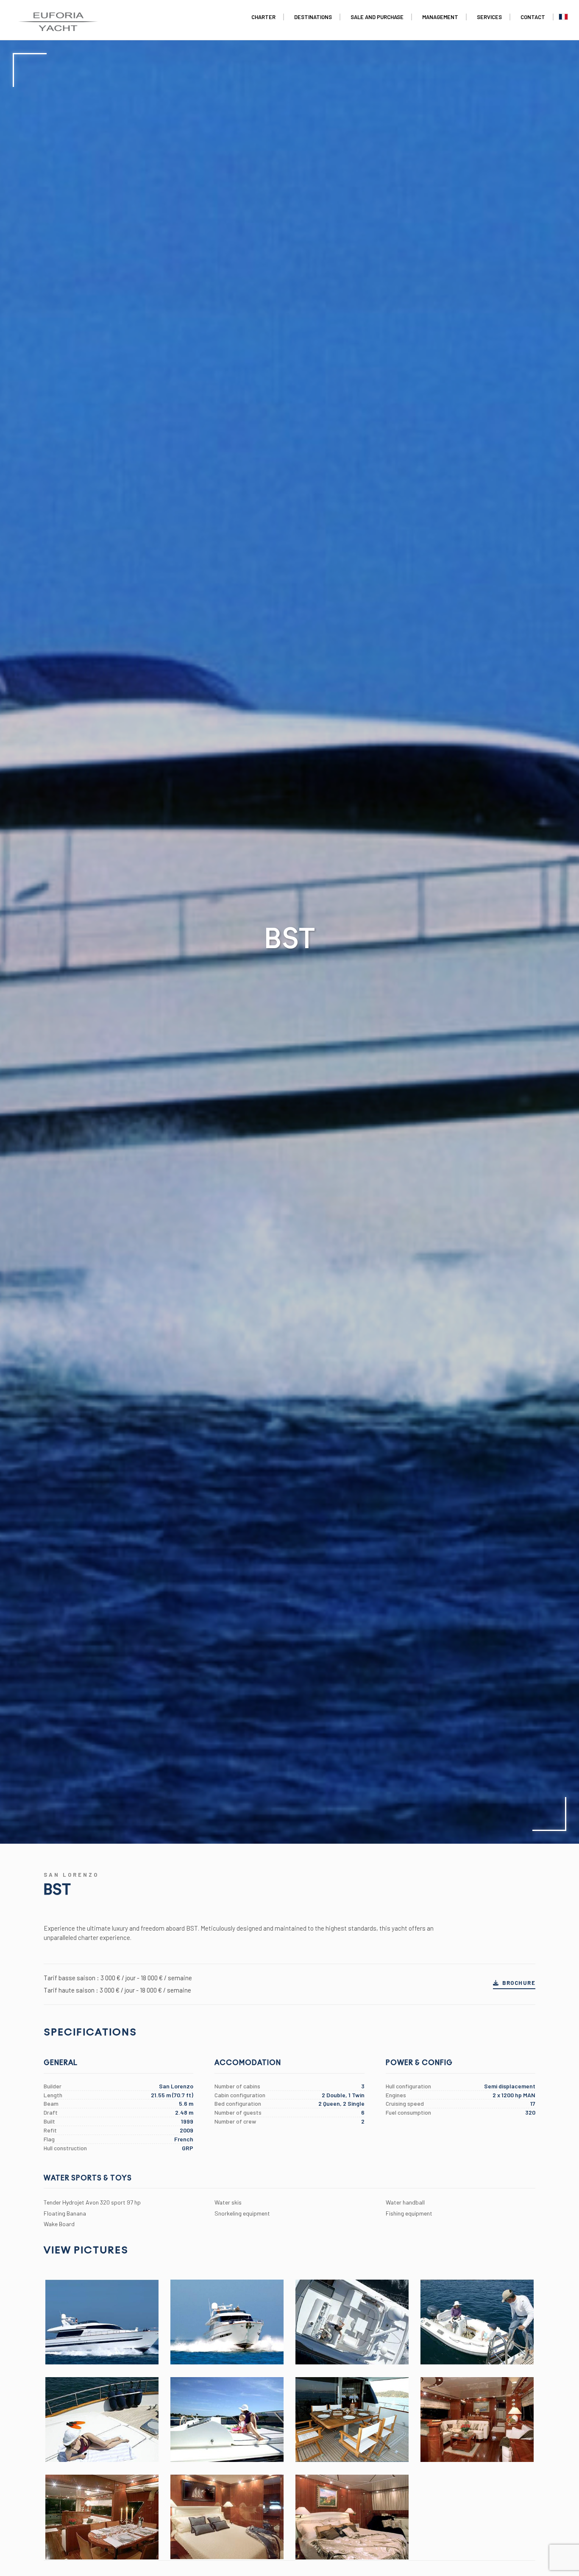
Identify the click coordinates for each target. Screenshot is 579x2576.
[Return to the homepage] (58, 17)
